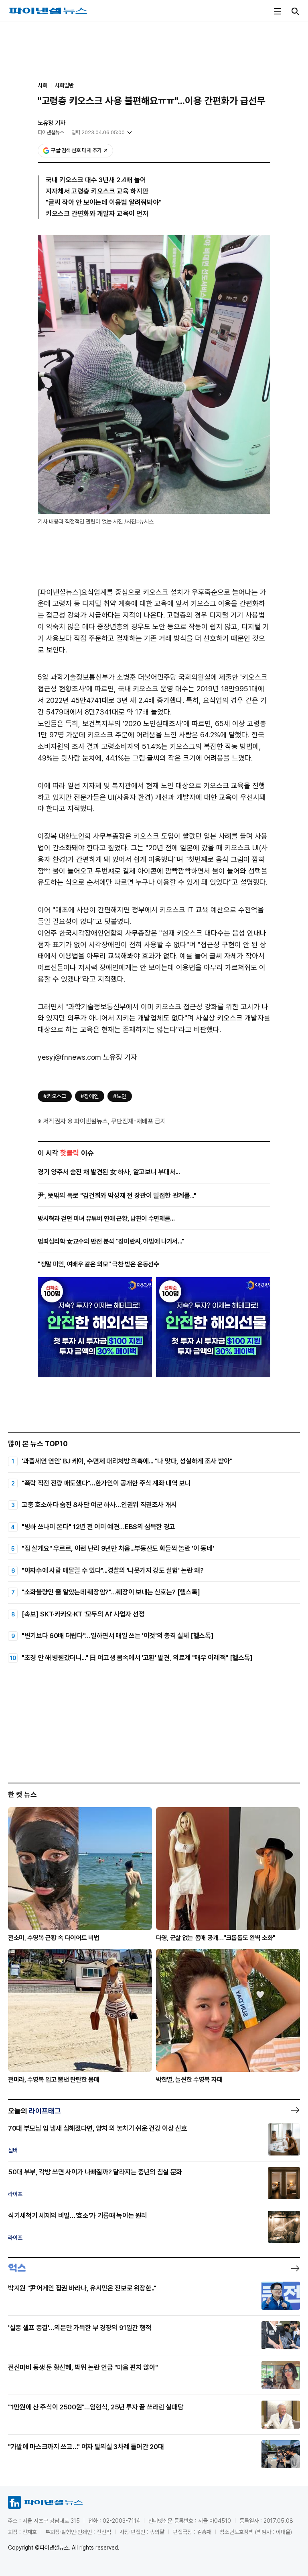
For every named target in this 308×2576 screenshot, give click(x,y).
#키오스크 (55, 1096)
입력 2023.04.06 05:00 (98, 132)
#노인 (120, 1096)
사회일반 (64, 85)
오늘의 (34, 2111)
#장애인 (90, 1096)
